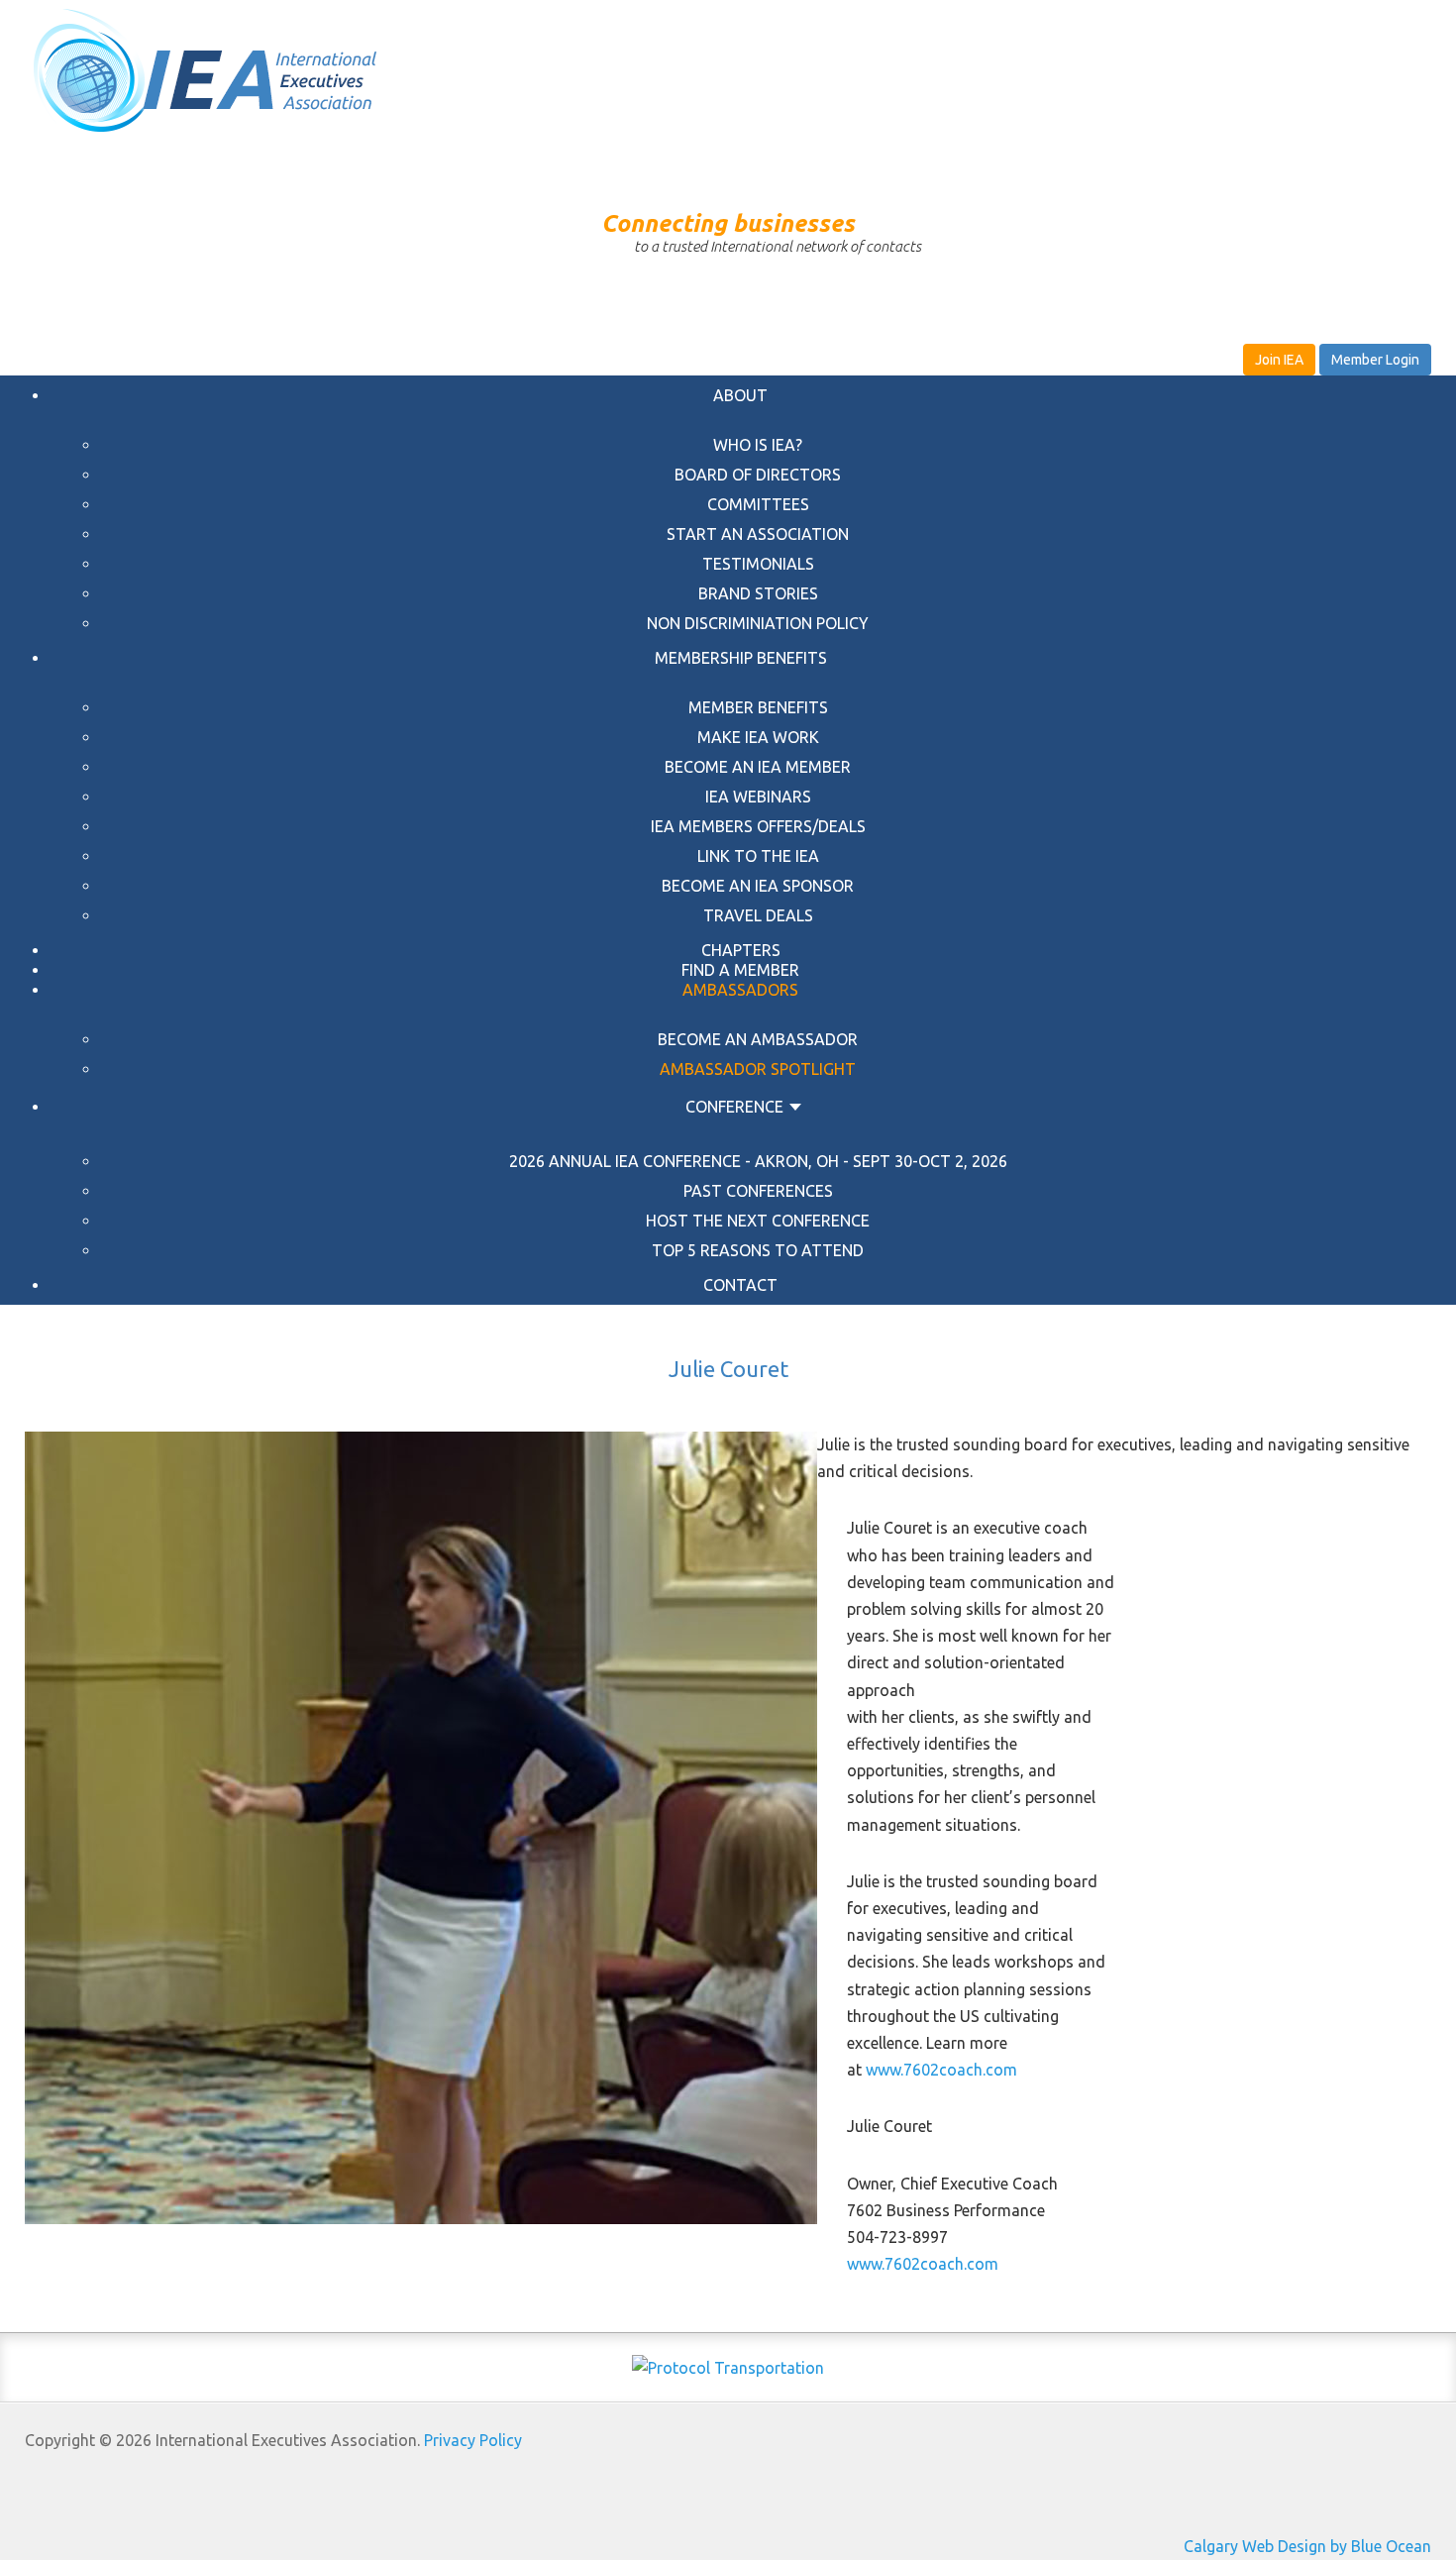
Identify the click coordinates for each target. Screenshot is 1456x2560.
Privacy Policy (473, 2440)
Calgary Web (1229, 2546)
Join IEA (1279, 360)
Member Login (1375, 360)
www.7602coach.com (941, 2070)
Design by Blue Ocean (1354, 2546)
